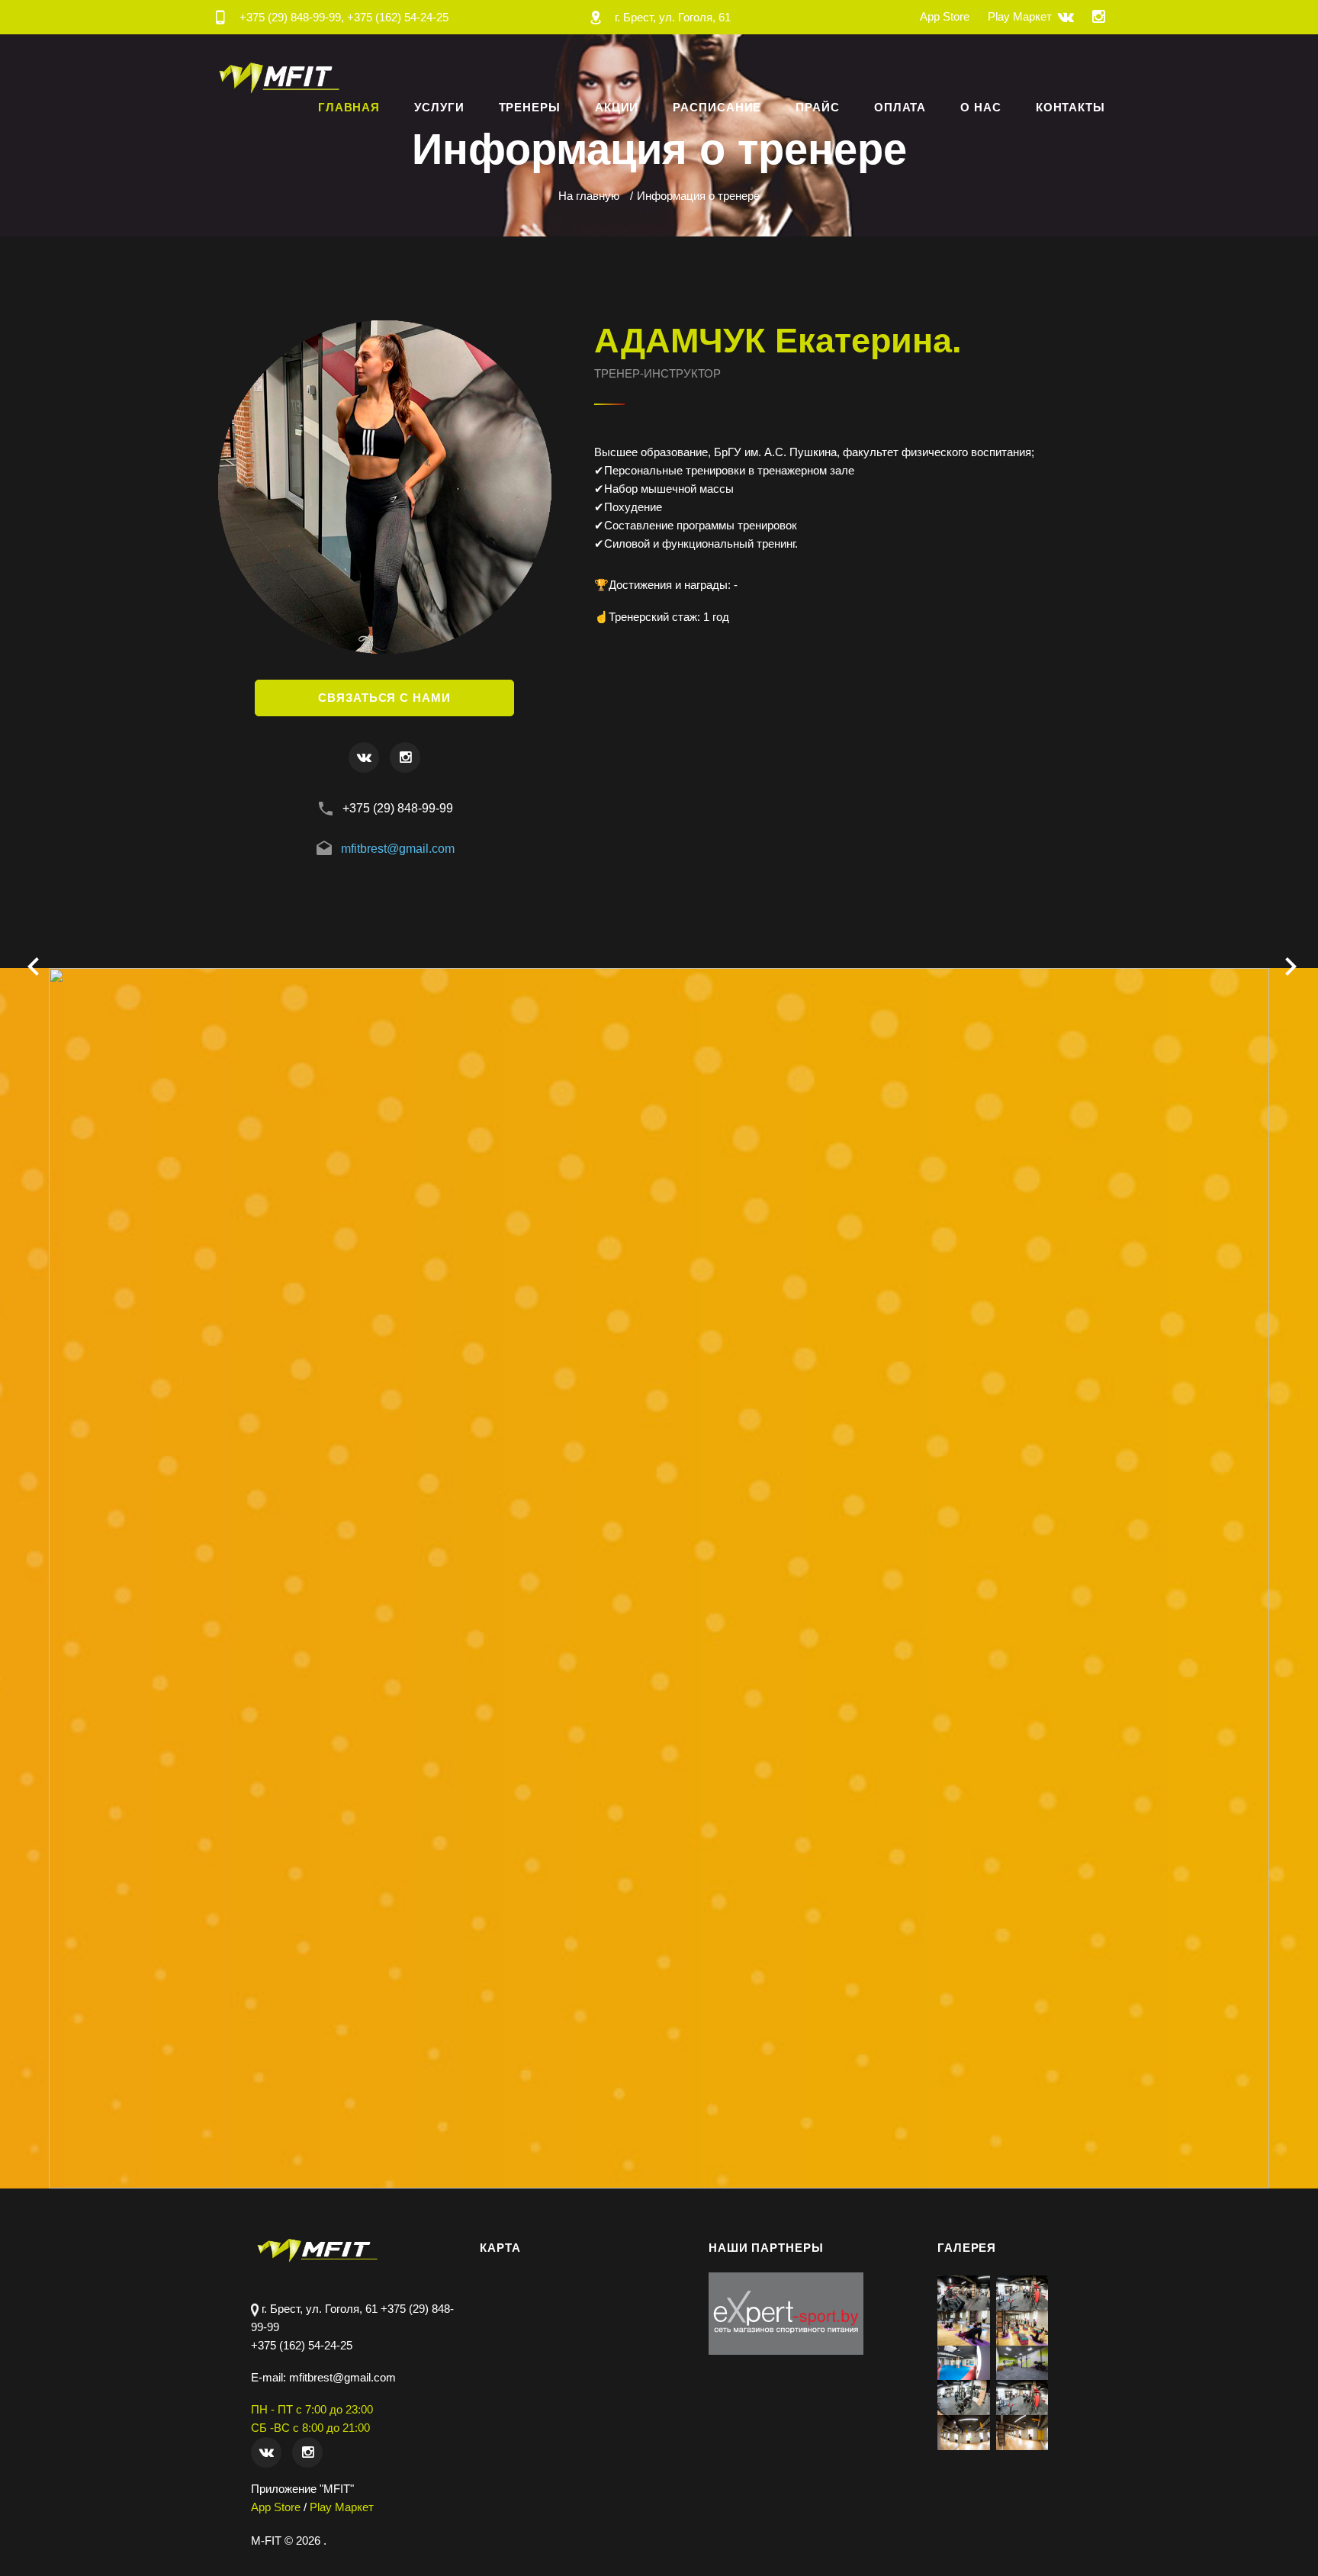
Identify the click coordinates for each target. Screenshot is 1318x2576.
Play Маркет (1020, 16)
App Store (945, 16)
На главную (589, 196)
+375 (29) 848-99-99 (398, 808)
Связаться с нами (384, 698)
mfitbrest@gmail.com (398, 849)
